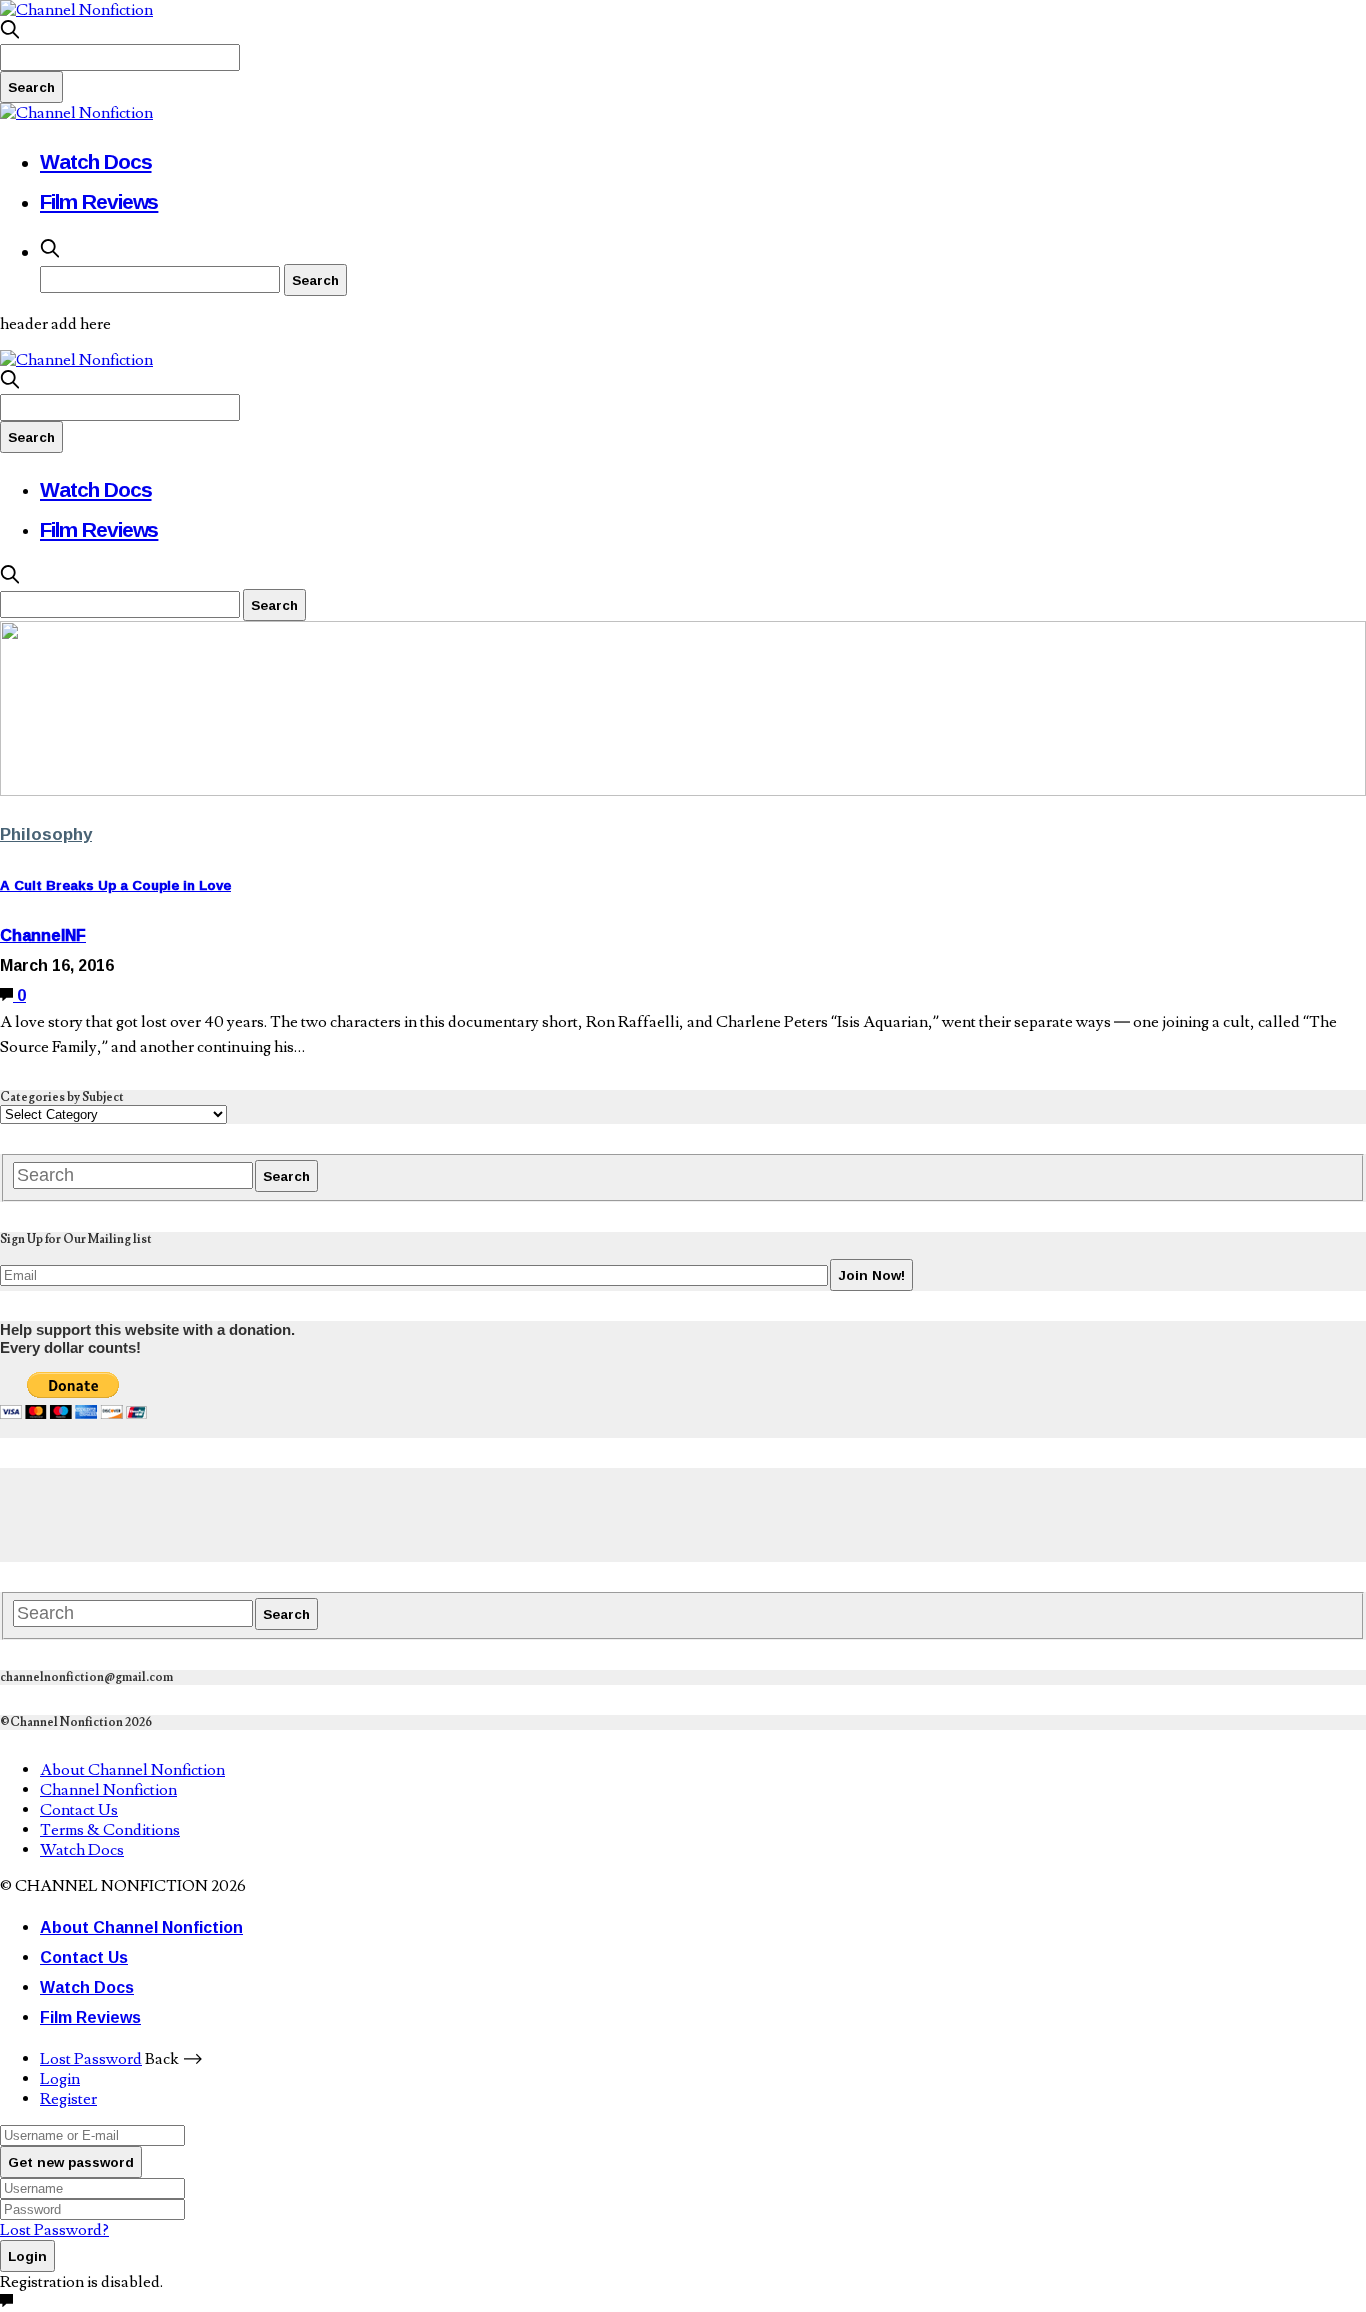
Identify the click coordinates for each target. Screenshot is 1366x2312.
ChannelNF (43, 935)
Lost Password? (54, 2230)
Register (68, 2099)
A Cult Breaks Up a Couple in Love (115, 885)
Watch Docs (96, 161)
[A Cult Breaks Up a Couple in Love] (683, 791)
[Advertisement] (364, 1513)
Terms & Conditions (110, 1830)
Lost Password (91, 2059)
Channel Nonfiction (108, 1790)
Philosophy (46, 833)
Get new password (71, 2162)
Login (60, 2079)
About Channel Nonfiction (132, 1770)
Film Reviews (99, 201)
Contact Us (79, 1810)
